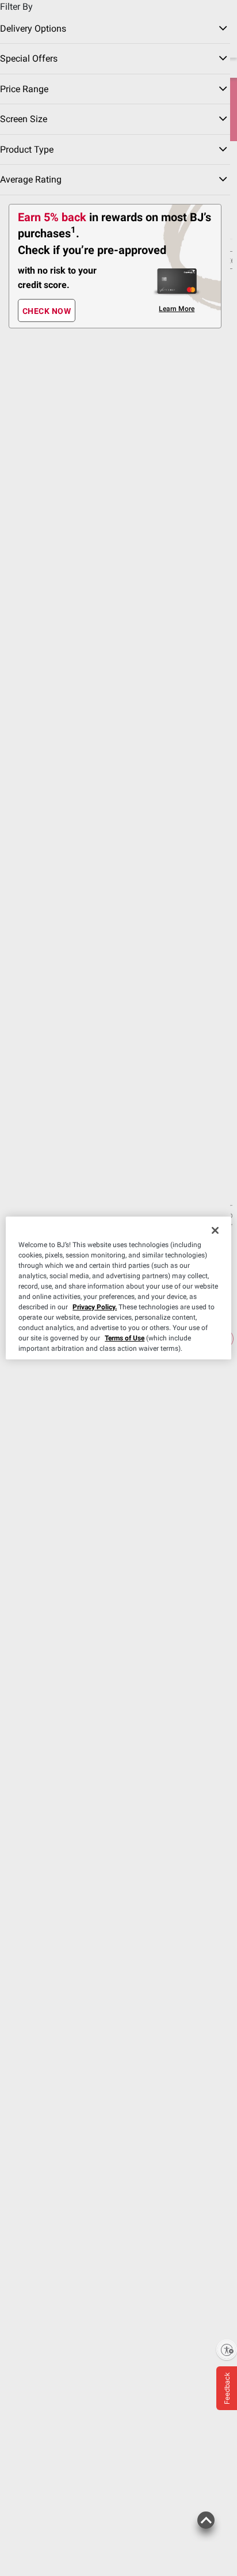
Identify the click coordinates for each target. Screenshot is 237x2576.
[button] (206, 2526)
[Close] (215, 1230)
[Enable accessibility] (227, 2350)
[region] (118, 1288)
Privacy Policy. (95, 1307)
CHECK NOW (47, 311)
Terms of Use (125, 1338)
